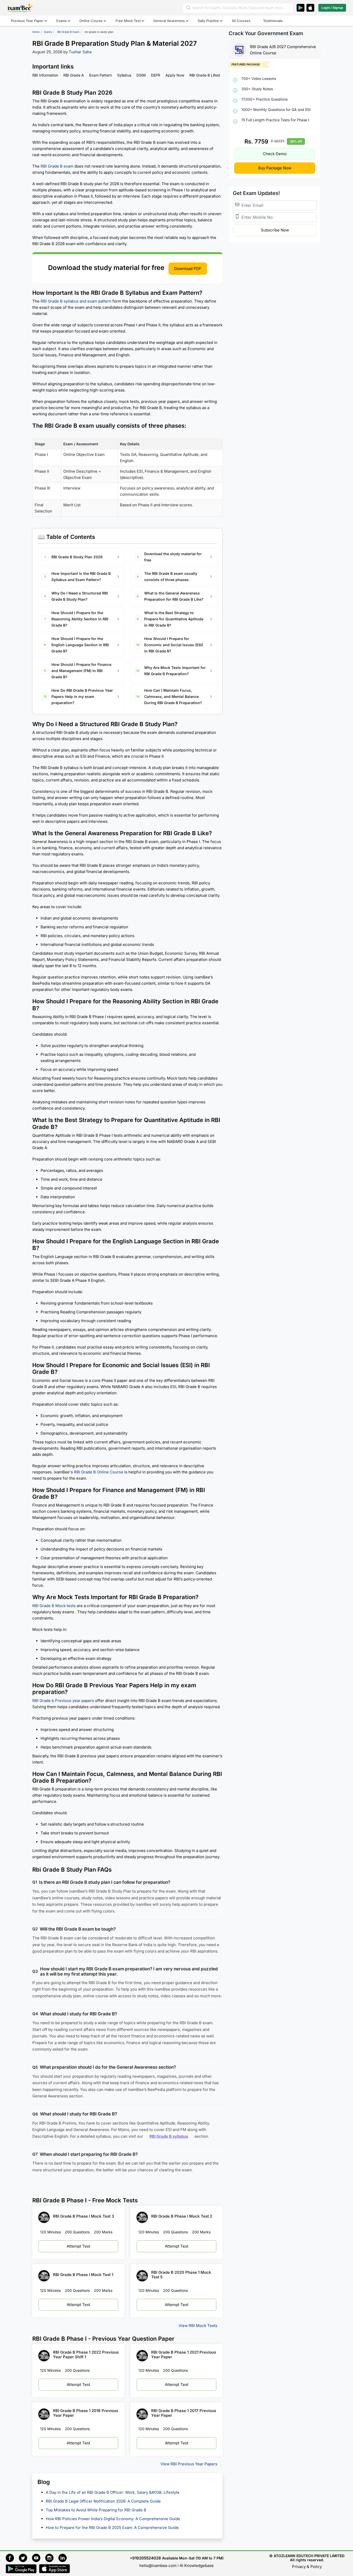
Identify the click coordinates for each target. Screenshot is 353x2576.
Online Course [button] (91, 21)
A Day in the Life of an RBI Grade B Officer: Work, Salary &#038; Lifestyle (113, 2493)
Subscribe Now (275, 230)
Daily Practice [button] (208, 21)
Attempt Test (78, 2246)
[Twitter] (25, 2557)
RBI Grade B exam (57, 166)
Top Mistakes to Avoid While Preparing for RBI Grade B (97, 2510)
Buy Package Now (275, 168)
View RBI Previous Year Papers (189, 2464)
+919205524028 (145, 2558)
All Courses (241, 21)
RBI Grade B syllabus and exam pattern (76, 301)
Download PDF (188, 269)
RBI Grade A (74, 75)
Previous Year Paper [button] (27, 21)
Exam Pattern (101, 75)
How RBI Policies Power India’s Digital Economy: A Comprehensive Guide (113, 2519)
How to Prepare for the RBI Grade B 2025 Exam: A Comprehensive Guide (112, 2528)
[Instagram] (52, 2557)
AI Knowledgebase (197, 2566)
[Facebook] (12, 2557)
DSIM (141, 75)
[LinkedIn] (64, 2557)
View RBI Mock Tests (198, 2326)
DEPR (156, 75)
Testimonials (273, 21)
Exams (48, 32)
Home (36, 32)
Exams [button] (62, 21)
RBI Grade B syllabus (169, 2136)
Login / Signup (332, 8)
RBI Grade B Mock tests (54, 1606)
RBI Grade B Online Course (99, 1472)
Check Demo (275, 154)
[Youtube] (39, 2557)
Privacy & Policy (307, 2567)
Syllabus (124, 75)
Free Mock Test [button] (128, 21)
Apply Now (175, 75)
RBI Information (45, 75)
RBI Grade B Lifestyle (207, 75)
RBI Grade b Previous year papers (63, 1701)
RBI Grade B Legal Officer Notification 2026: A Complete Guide (104, 2501)
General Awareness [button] (169, 21)
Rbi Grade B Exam (68, 32)
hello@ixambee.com (158, 2566)
